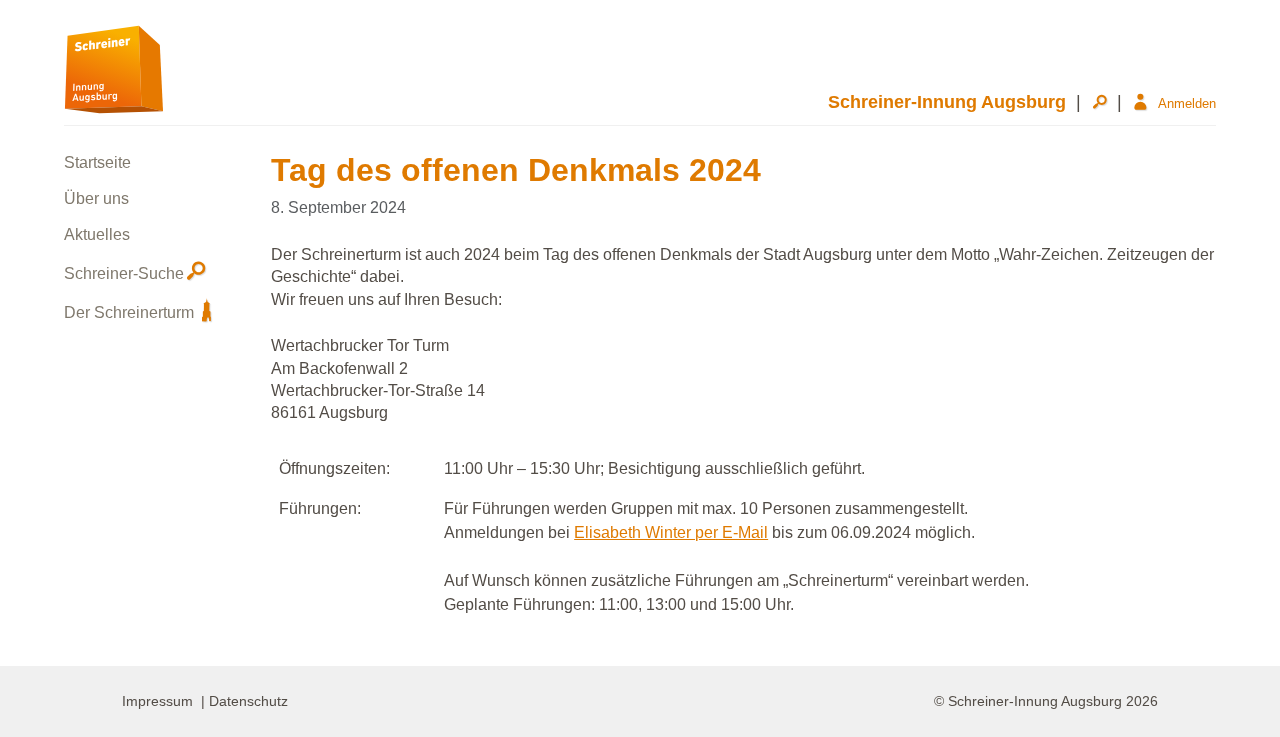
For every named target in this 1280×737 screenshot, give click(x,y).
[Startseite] (114, 68)
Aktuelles (97, 234)
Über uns (96, 198)
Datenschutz (248, 701)
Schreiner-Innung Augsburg (947, 102)
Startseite (97, 162)
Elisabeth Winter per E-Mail (671, 532)
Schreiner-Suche (124, 273)
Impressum (157, 701)
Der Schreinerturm (129, 312)
